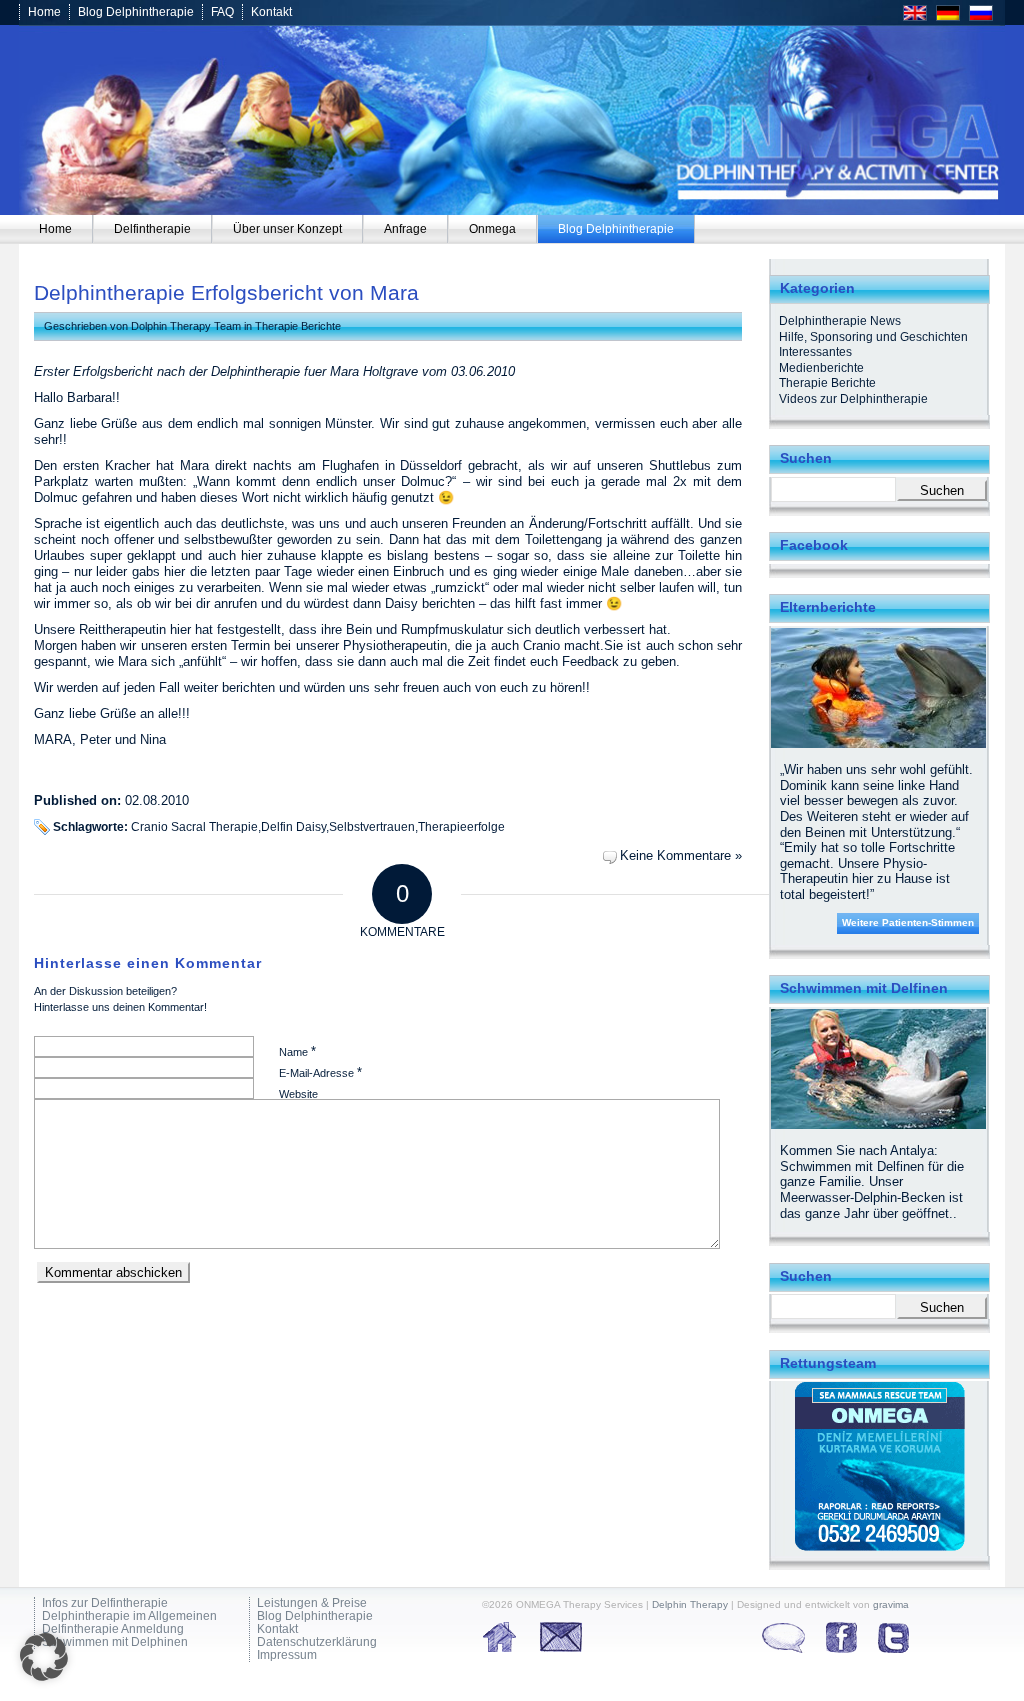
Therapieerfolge (461, 826)
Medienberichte (821, 368)
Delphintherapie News (840, 321)
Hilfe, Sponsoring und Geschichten (873, 337)
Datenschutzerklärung (317, 1642)
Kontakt (271, 12)
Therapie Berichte (298, 326)
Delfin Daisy (293, 826)
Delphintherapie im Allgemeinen (129, 1616)
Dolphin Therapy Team (186, 326)
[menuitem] (56, 229)
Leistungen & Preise (312, 1603)
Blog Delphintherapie (136, 12)
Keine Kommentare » (681, 855)
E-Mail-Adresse (320, 1072)
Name (297, 1051)
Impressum (287, 1655)
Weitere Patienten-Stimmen (908, 922)
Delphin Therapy (690, 1604)
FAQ (222, 12)
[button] (44, 1657)
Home (44, 12)
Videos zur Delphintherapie (853, 399)
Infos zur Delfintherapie (105, 1603)
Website (298, 1094)
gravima (891, 1604)
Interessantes (815, 352)
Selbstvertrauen (372, 826)
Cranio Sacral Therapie (194, 826)
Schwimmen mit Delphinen (115, 1642)
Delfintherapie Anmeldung (113, 1629)
